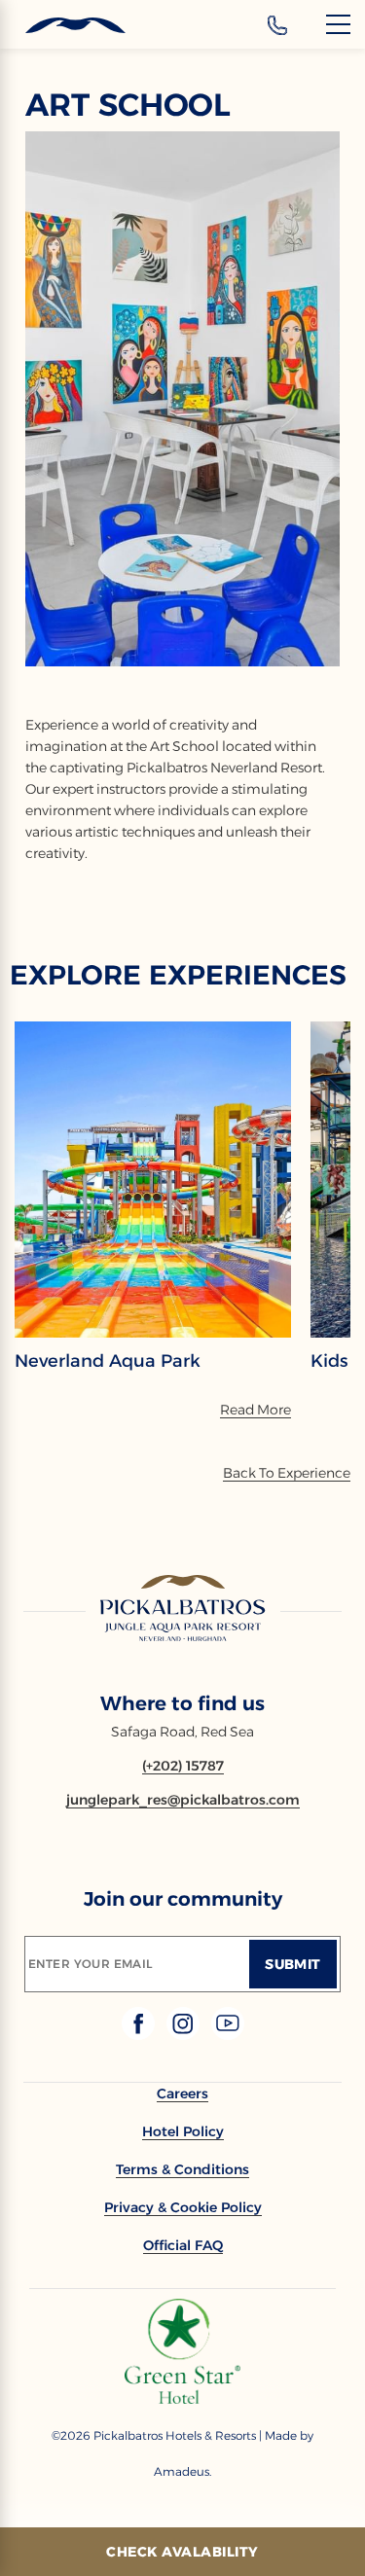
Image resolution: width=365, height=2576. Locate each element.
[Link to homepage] (183, 1609)
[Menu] (338, 24)
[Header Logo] (63, 26)
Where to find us (182, 1703)
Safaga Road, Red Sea (182, 1732)
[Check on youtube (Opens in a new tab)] (228, 2035)
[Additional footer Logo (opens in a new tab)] (182, 2398)
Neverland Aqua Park (108, 1361)
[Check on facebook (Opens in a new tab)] (140, 2035)
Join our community (183, 1899)
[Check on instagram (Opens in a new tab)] (185, 2035)
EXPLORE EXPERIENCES (178, 975)
